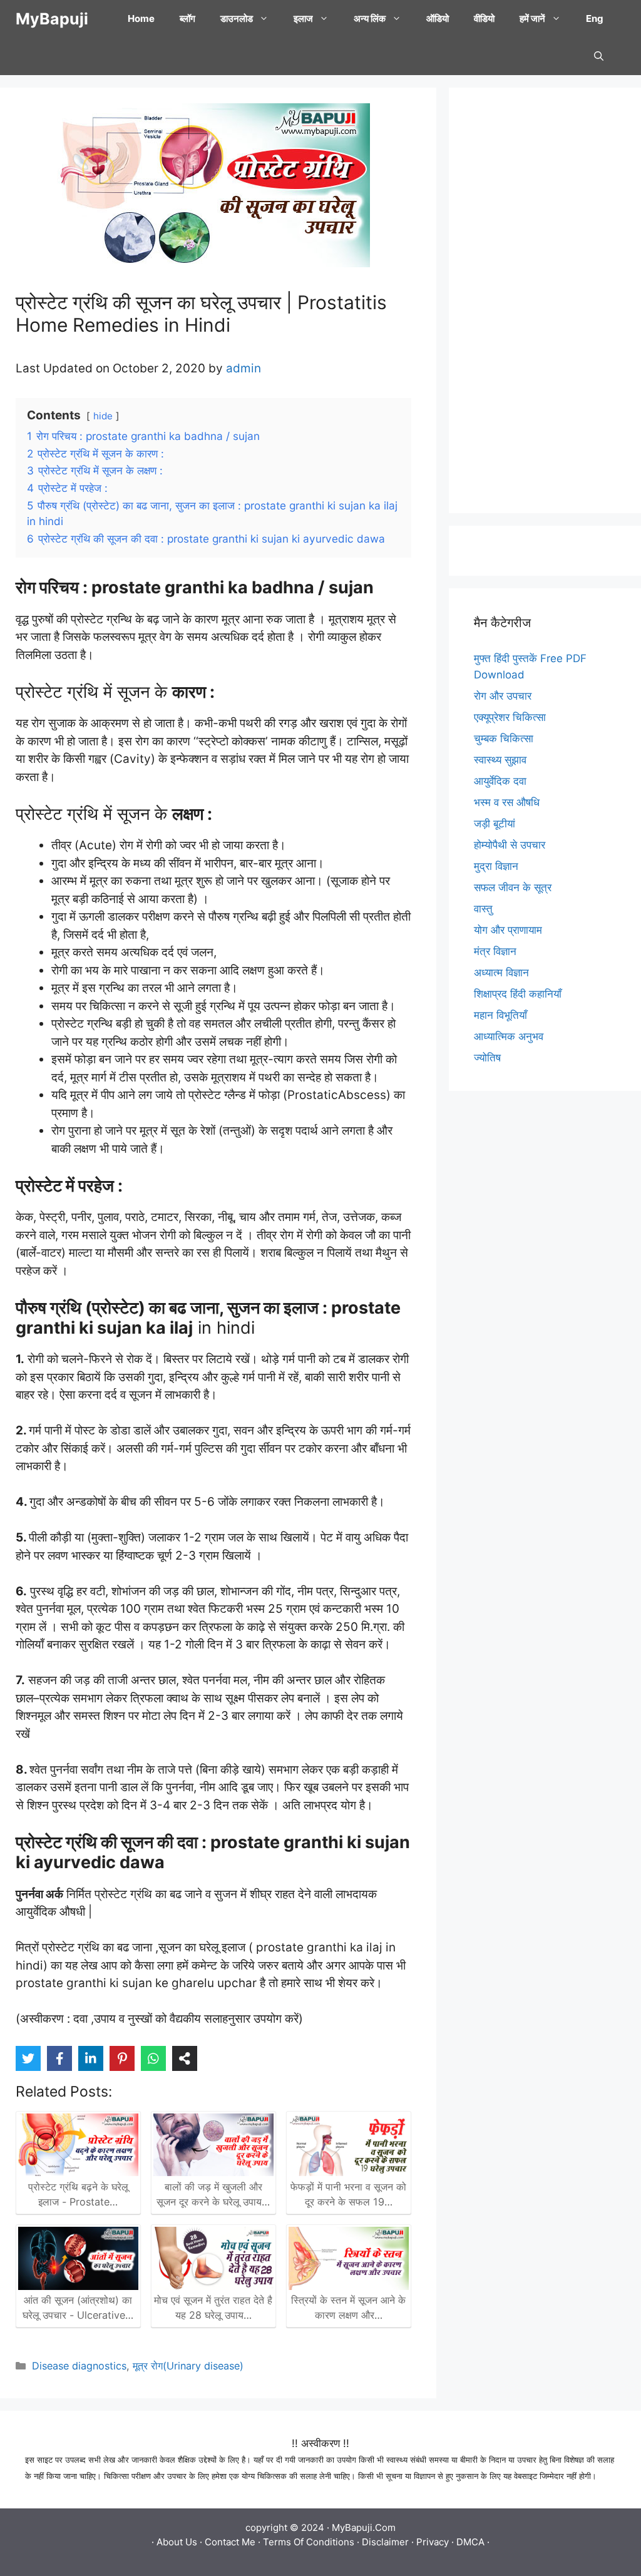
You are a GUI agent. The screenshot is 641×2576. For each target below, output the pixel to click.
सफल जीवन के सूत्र (513, 887)
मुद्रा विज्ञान (496, 866)
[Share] (185, 2058)
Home (141, 18)
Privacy (433, 2542)
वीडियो (484, 18)
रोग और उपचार (503, 696)
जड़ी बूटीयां (495, 824)
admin (244, 368)
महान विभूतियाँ (500, 1015)
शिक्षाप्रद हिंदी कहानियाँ (518, 994)
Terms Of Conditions (309, 2542)
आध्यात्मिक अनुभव (509, 1036)
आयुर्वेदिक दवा (500, 781)
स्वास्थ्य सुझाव (500, 760)
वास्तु (483, 909)
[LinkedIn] (91, 2058)
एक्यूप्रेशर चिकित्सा (510, 717)
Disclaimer (385, 2542)
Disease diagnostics (79, 2366)
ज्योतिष (487, 1058)
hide (103, 416)
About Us (177, 2542)
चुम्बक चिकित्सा (504, 739)
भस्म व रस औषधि (507, 802)
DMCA (470, 2542)
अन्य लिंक (370, 18)
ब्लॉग (187, 18)
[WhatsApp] (153, 2058)
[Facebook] (59, 2058)
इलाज (303, 18)
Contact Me (230, 2542)
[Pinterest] (122, 2058)
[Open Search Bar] (599, 56)
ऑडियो (438, 18)
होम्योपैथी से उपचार (510, 845)
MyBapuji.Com (364, 2527)
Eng (595, 18)
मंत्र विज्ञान (495, 951)
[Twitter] (28, 2058)
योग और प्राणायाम (508, 930)
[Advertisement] (545, 300)
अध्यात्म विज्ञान (501, 973)
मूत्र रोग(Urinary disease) (188, 2366)
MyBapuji (52, 19)
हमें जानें (532, 18)
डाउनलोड (237, 18)
